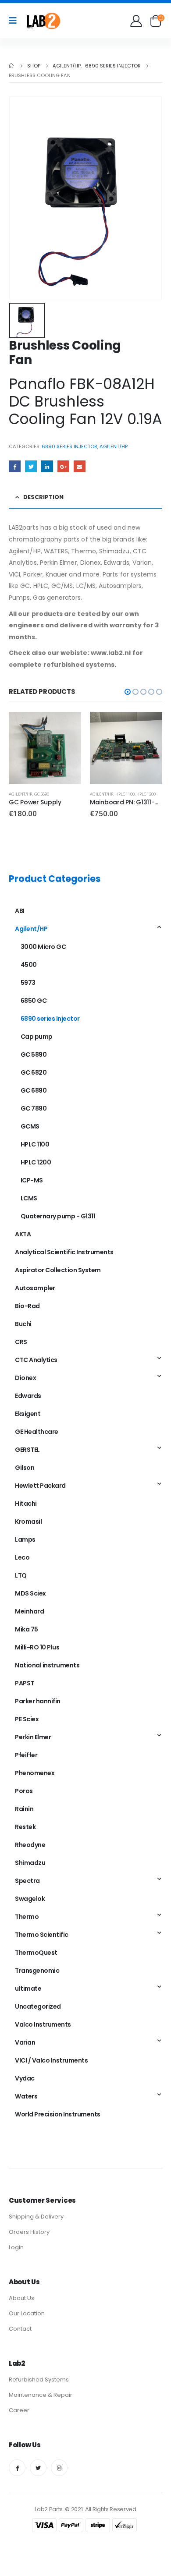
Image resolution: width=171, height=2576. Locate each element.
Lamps (25, 1539)
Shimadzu (30, 1863)
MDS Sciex (30, 1593)
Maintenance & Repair (41, 2395)
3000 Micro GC (43, 947)
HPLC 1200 (146, 794)
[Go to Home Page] (12, 66)
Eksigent (28, 1414)
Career (19, 2410)
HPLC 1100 (125, 794)
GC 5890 (42, 794)
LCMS (29, 1198)
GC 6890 (34, 1090)
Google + (63, 466)
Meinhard (29, 1611)
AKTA (23, 1234)
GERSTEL (27, 1450)
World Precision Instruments (58, 2114)
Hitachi (26, 1504)
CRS (21, 1342)
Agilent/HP (114, 446)
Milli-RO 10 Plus (37, 1647)
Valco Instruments (43, 2024)
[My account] (137, 21)
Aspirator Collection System (58, 1270)
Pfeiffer (26, 1755)
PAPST (25, 1683)
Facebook (15, 466)
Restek (25, 1827)
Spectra (27, 1881)
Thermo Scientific (42, 1935)
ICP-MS (32, 1180)
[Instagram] (59, 2468)
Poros (24, 1791)
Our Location (27, 2313)
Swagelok (30, 1899)
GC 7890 (34, 1108)
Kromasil (28, 1522)
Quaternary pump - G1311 (58, 1216)
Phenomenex (35, 1773)
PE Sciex (27, 1719)
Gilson (25, 1468)
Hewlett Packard (40, 1486)
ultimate (28, 1989)
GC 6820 (34, 1072)
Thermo (27, 1917)
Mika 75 (27, 1629)
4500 (29, 965)
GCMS (30, 1126)
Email (80, 466)
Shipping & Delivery (36, 2217)
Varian (25, 2042)
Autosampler (35, 1288)
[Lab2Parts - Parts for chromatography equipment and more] (43, 21)
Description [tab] (43, 497)
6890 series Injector (69, 446)
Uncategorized (38, 2006)
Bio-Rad (27, 1306)
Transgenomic (37, 1971)
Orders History (29, 2232)
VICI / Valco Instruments (51, 2060)
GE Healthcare (37, 1432)
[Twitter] (38, 2468)
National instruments (47, 1665)
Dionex (25, 1378)
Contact (20, 2329)
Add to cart (67, 726)
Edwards (28, 1396)
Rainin (24, 1809)
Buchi (23, 1324)
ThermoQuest (36, 1953)
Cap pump (37, 1037)
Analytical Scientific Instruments (64, 1252)
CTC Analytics (36, 1360)
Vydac (25, 2078)
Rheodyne (30, 1845)
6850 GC (34, 1001)
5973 (28, 983)
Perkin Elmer (33, 1737)
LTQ (21, 1575)
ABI (20, 911)
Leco (22, 1557)
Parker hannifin (38, 1701)
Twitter (31, 466)
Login (16, 2247)
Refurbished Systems (39, 2380)
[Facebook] (17, 2468)
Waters (26, 2096)
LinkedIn (47, 466)
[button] (128, 692)
